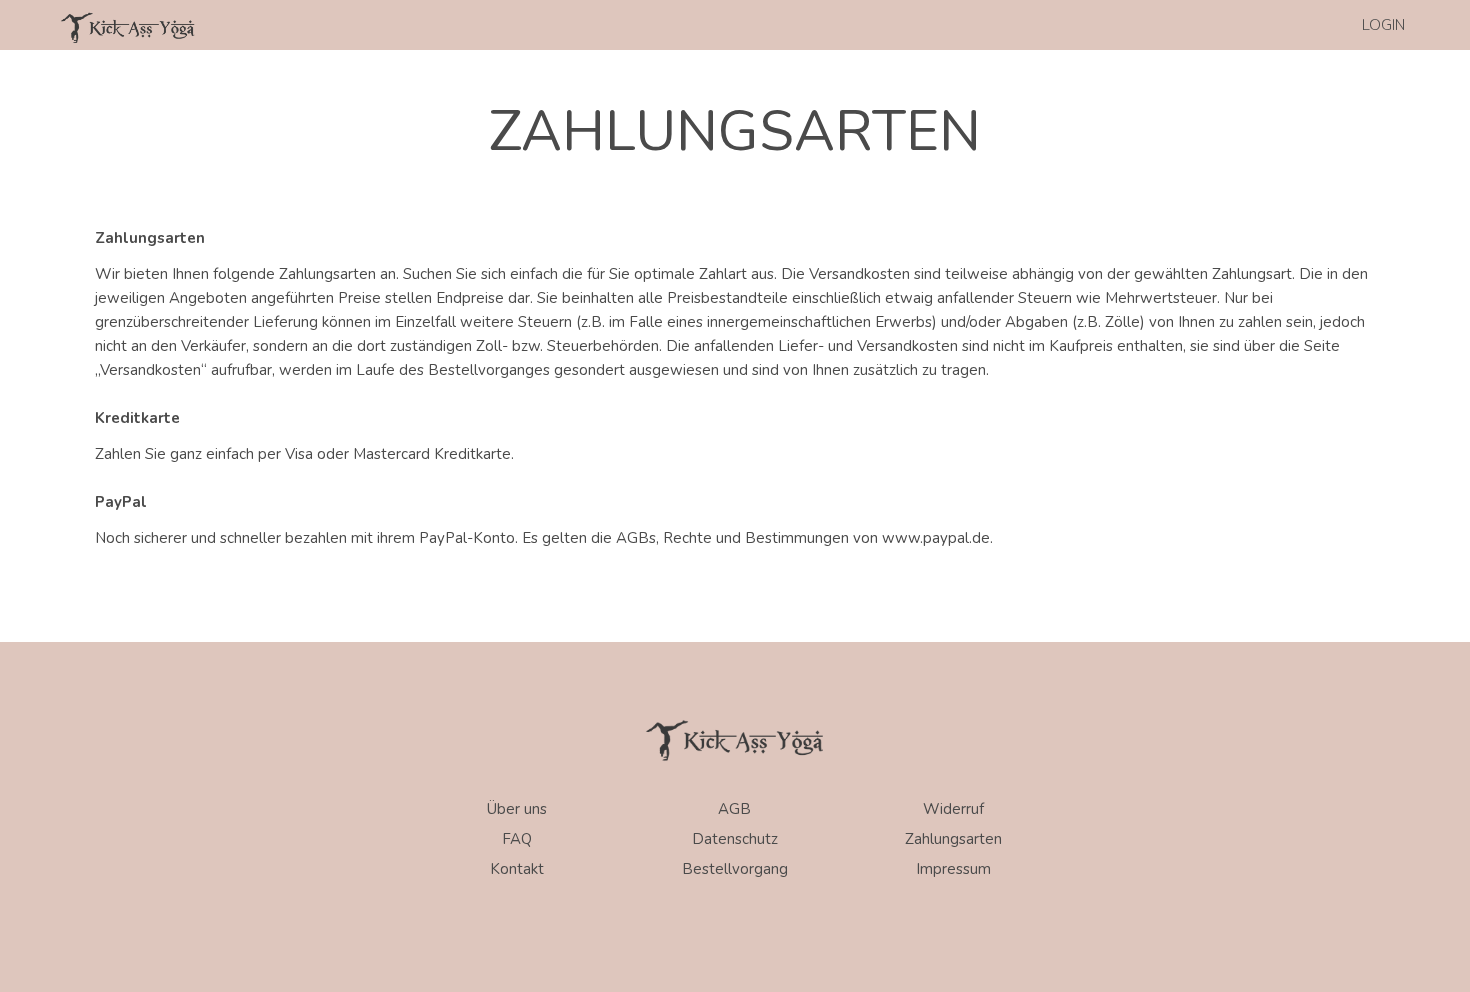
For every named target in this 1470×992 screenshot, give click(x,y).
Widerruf (953, 809)
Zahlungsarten (953, 839)
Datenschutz (735, 839)
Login (1383, 25)
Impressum (953, 869)
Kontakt (517, 869)
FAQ (517, 839)
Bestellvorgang (735, 869)
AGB (734, 809)
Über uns (517, 809)
